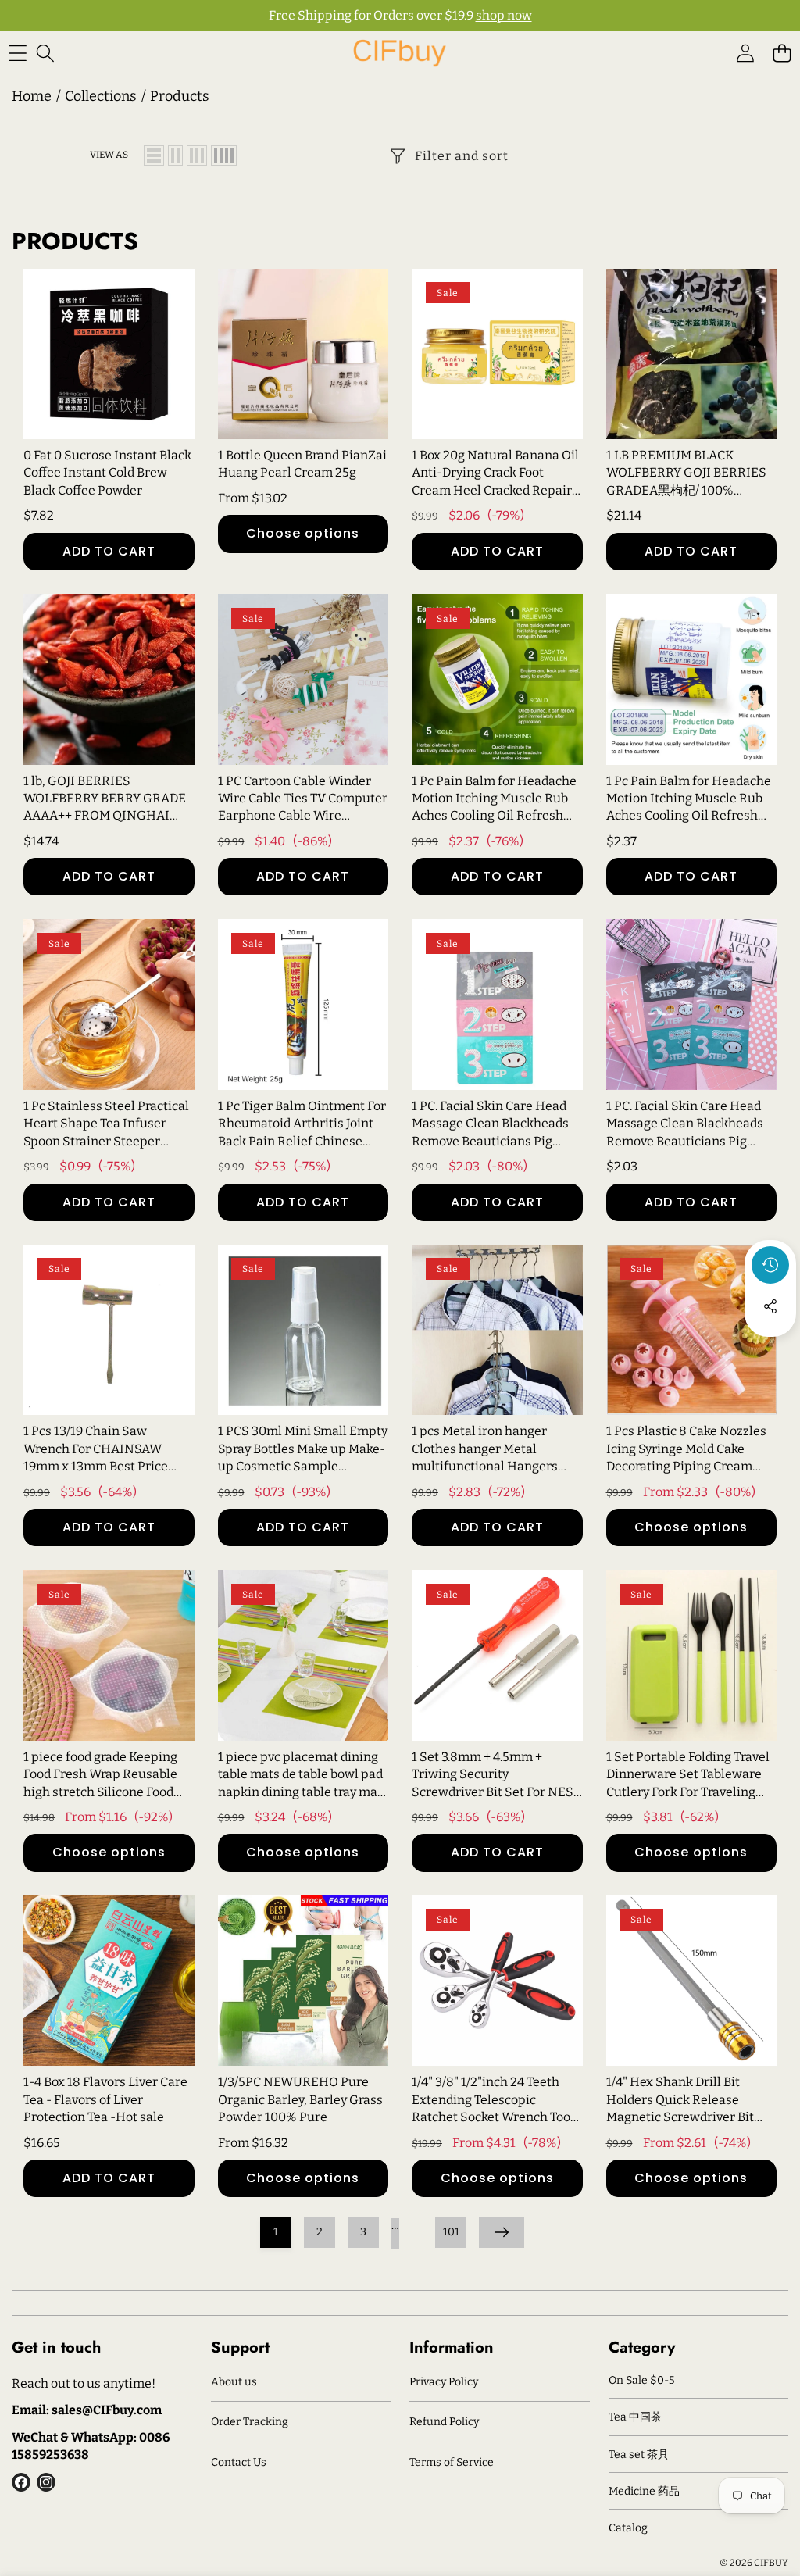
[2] (175, 155)
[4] (224, 155)
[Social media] (770, 1306)
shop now (504, 15)
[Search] (45, 54)
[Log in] (745, 54)
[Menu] (18, 54)
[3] (197, 155)
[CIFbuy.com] (399, 53)
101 (451, 2232)
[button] (782, 54)
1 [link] (276, 2232)
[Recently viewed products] (770, 1265)
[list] (154, 155)
